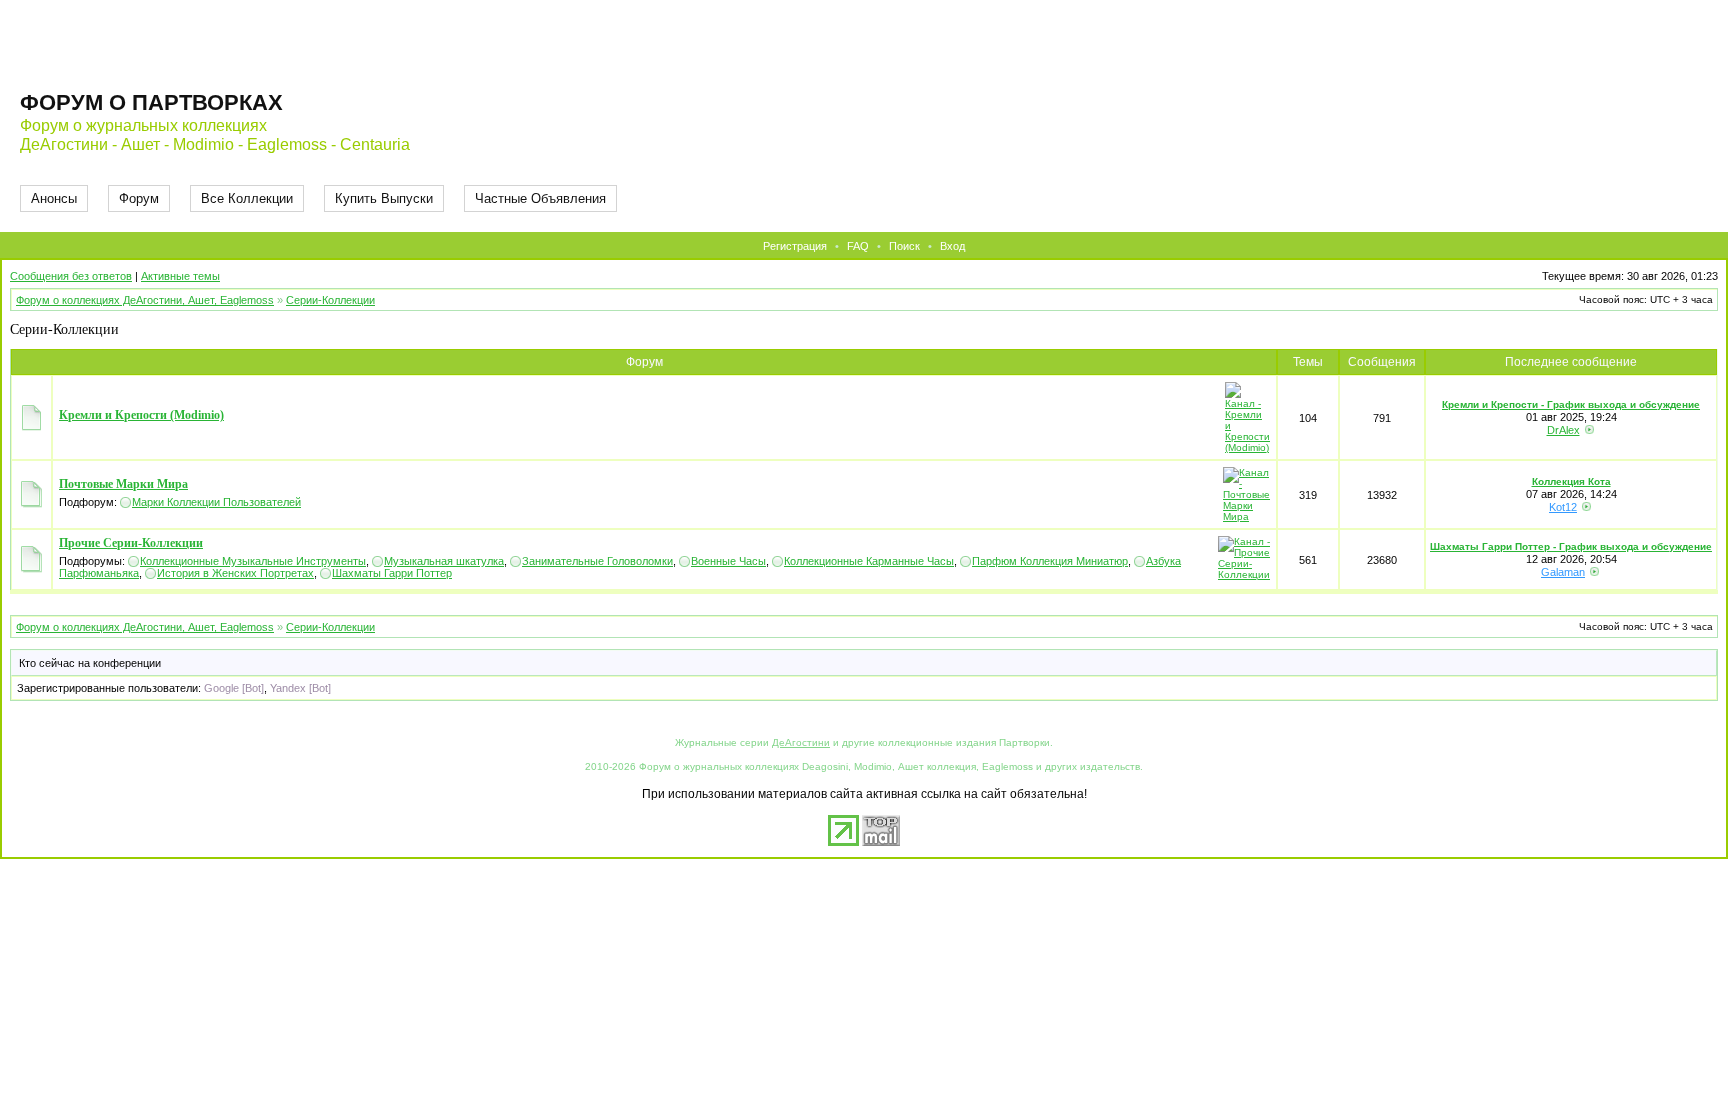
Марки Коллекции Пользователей (216, 502)
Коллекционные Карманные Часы (869, 561)
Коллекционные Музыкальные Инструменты (253, 561)
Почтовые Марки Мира (123, 484)
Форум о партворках (151, 102)
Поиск (904, 246)
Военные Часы (728, 561)
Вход (952, 246)
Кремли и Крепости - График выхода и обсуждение (1571, 404)
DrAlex (1563, 430)
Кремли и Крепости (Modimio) (141, 415)
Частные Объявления (540, 198)
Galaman (1563, 572)
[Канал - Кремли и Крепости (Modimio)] (1247, 447)
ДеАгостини (801, 742)
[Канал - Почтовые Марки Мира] (1246, 516)
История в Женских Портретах (235, 573)
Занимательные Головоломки (597, 561)
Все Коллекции (247, 198)
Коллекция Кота (1571, 481)
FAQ (858, 246)
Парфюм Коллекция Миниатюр (1050, 561)
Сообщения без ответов (71, 276)
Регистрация (795, 246)
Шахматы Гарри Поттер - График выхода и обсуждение (1571, 546)
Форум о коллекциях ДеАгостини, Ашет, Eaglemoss (145, 300)
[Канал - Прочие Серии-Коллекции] (1244, 574)
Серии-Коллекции (330, 300)
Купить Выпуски (384, 198)
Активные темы (180, 276)
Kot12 (1563, 507)
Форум (139, 198)
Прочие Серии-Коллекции (131, 543)
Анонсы (54, 198)
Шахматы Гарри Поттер (392, 573)
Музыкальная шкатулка (444, 561)
